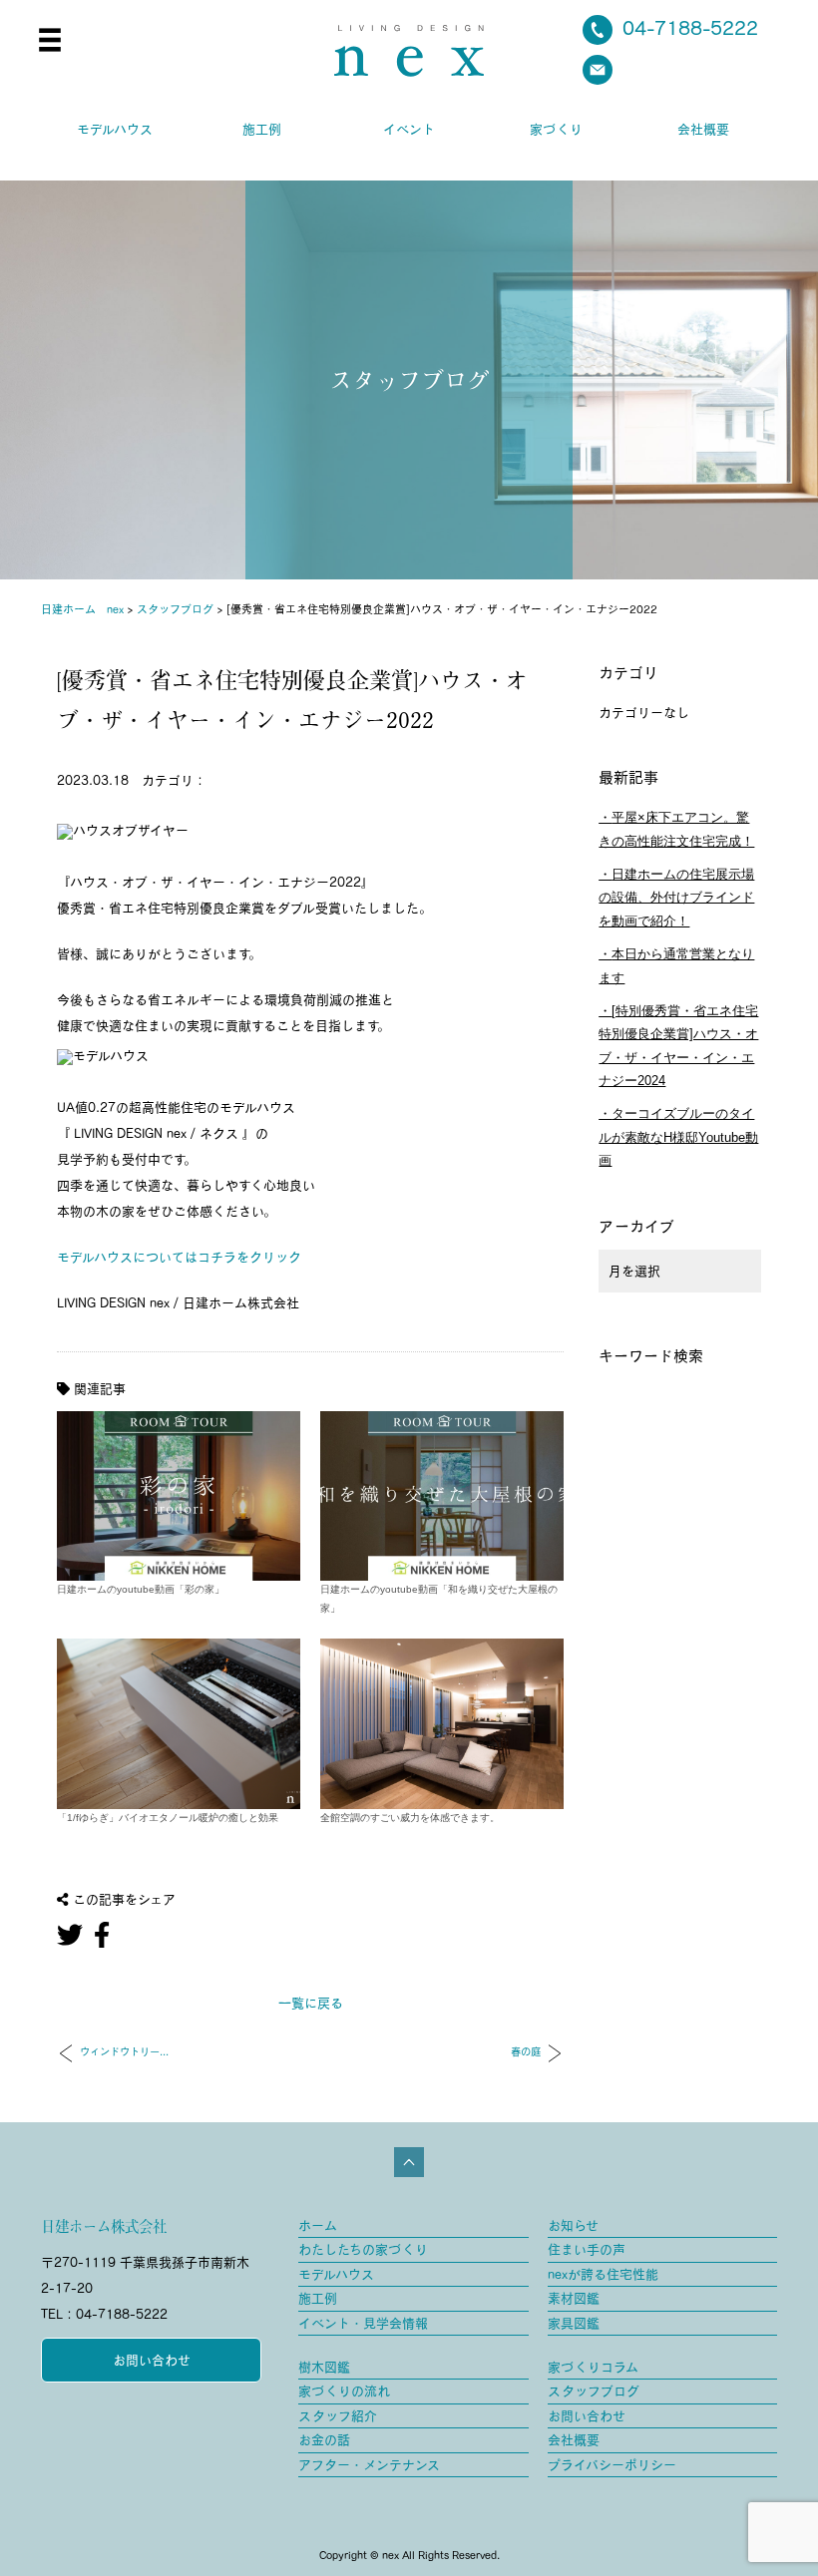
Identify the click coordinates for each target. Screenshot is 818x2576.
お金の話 (324, 2440)
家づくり (556, 129)
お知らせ (573, 2225)
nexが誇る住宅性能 (603, 2274)
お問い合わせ (152, 2360)
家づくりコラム (593, 2367)
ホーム (318, 2225)
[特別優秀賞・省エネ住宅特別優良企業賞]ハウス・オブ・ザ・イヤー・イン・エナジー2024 (678, 1046)
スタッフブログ (594, 2391)
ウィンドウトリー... (124, 2052)
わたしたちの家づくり (363, 2249)
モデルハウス (115, 129)
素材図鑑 (574, 2298)
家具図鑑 (574, 2323)
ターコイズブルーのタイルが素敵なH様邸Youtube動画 (678, 1137)
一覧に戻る (311, 2003)
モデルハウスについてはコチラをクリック (179, 1257)
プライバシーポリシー (612, 2465)
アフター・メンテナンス (369, 2465)
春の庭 (526, 2052)
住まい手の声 (587, 2249)
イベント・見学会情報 (363, 2323)
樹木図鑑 (324, 2367)
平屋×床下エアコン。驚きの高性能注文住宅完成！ (676, 829)
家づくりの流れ (344, 2391)
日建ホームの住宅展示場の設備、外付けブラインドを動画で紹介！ (676, 898)
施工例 (262, 129)
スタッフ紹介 (338, 2416)
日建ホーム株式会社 (104, 2226)
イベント (409, 129)
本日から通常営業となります (676, 965)
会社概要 (703, 129)
